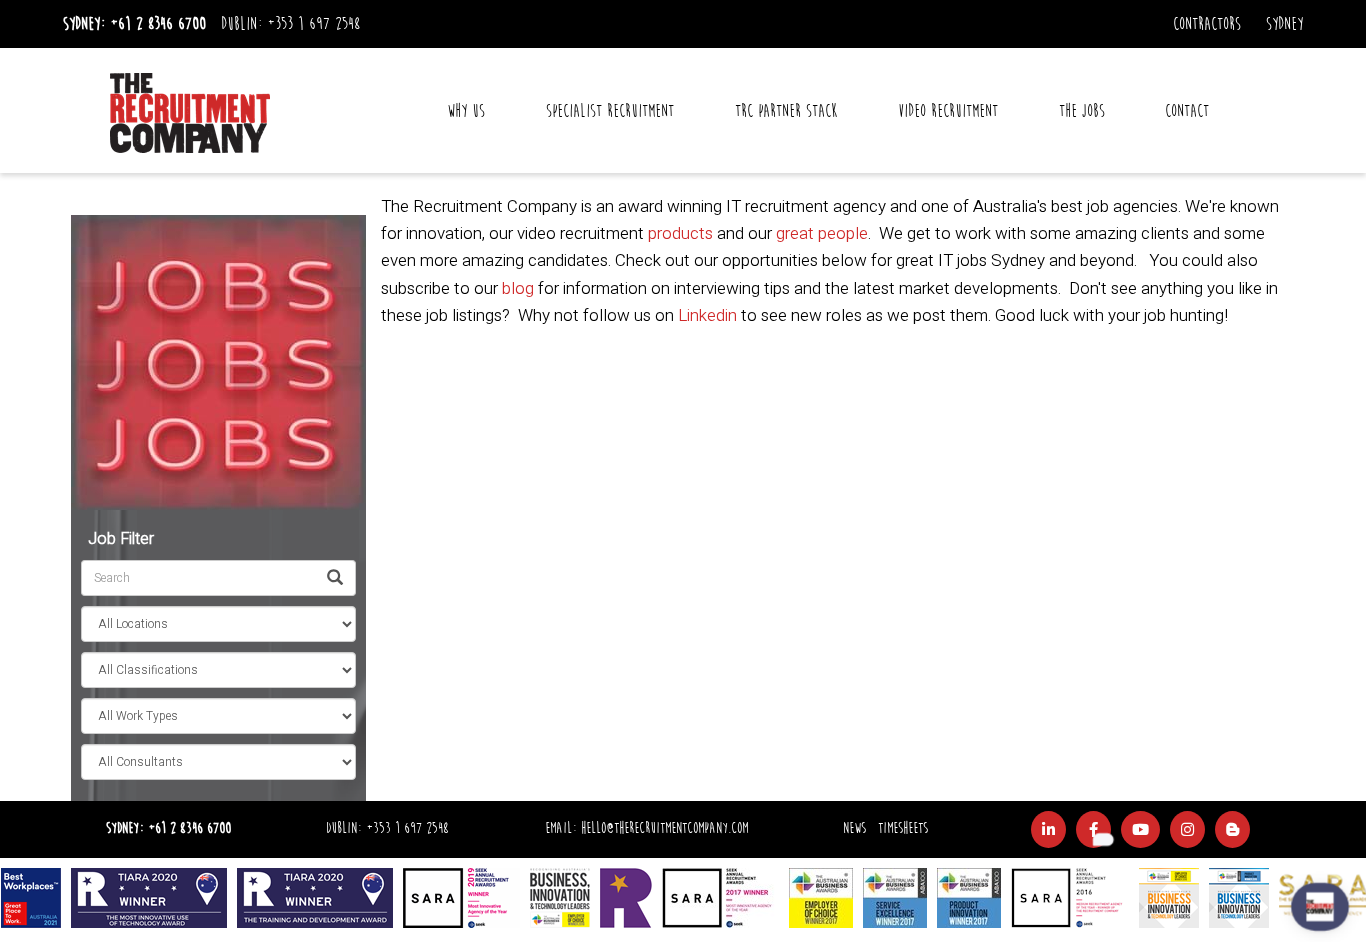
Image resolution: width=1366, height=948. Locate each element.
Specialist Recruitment (610, 111)
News (854, 828)
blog (518, 288)
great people (822, 233)
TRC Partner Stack (786, 111)
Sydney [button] (1284, 24)
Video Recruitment (948, 111)
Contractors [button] (1207, 24)
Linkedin (707, 315)
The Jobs (1082, 111)
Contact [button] (1187, 111)
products (680, 233)
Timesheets (903, 828)
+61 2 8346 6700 (158, 24)
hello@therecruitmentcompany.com (664, 828)
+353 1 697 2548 (313, 24)
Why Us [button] (466, 111)
